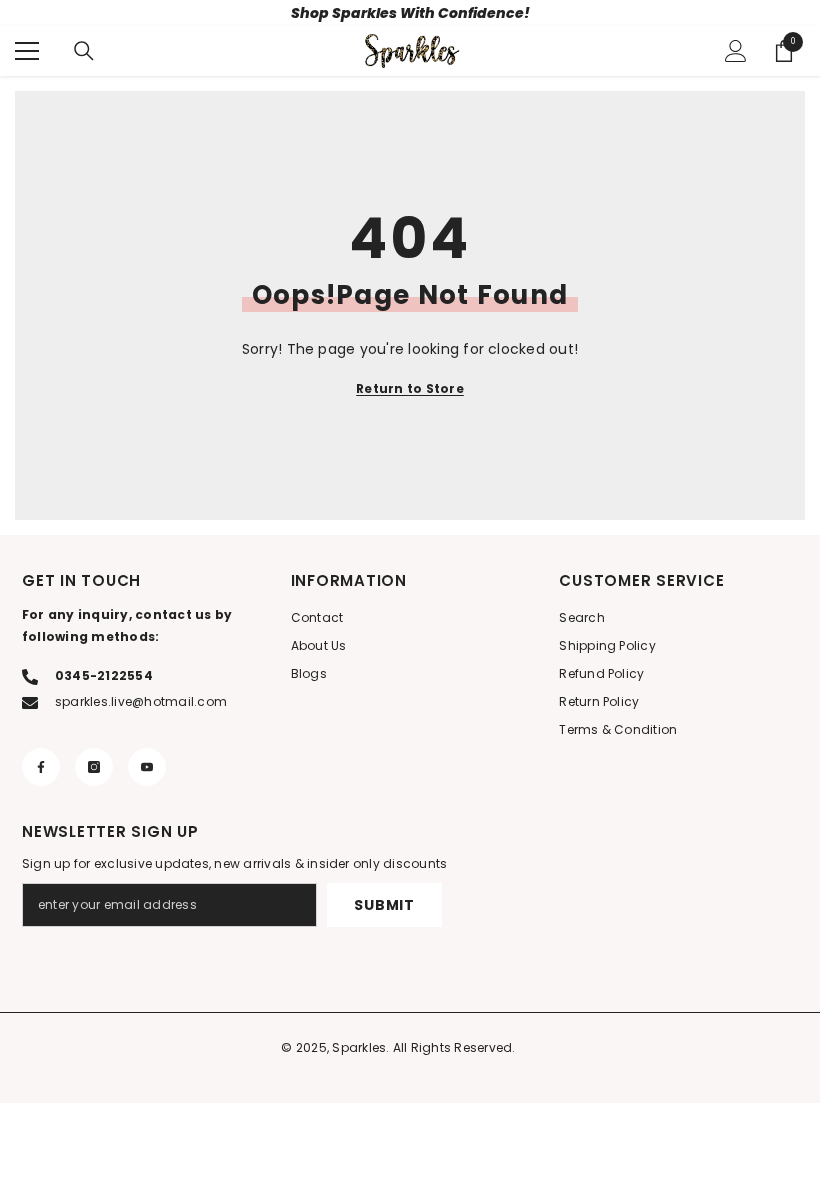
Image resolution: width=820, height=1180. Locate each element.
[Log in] (736, 51)
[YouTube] (147, 767)
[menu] (27, 51)
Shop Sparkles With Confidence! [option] (410, 13)
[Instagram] (94, 767)
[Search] (84, 51)
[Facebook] (41, 767)
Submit (384, 905)
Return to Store (410, 388)
